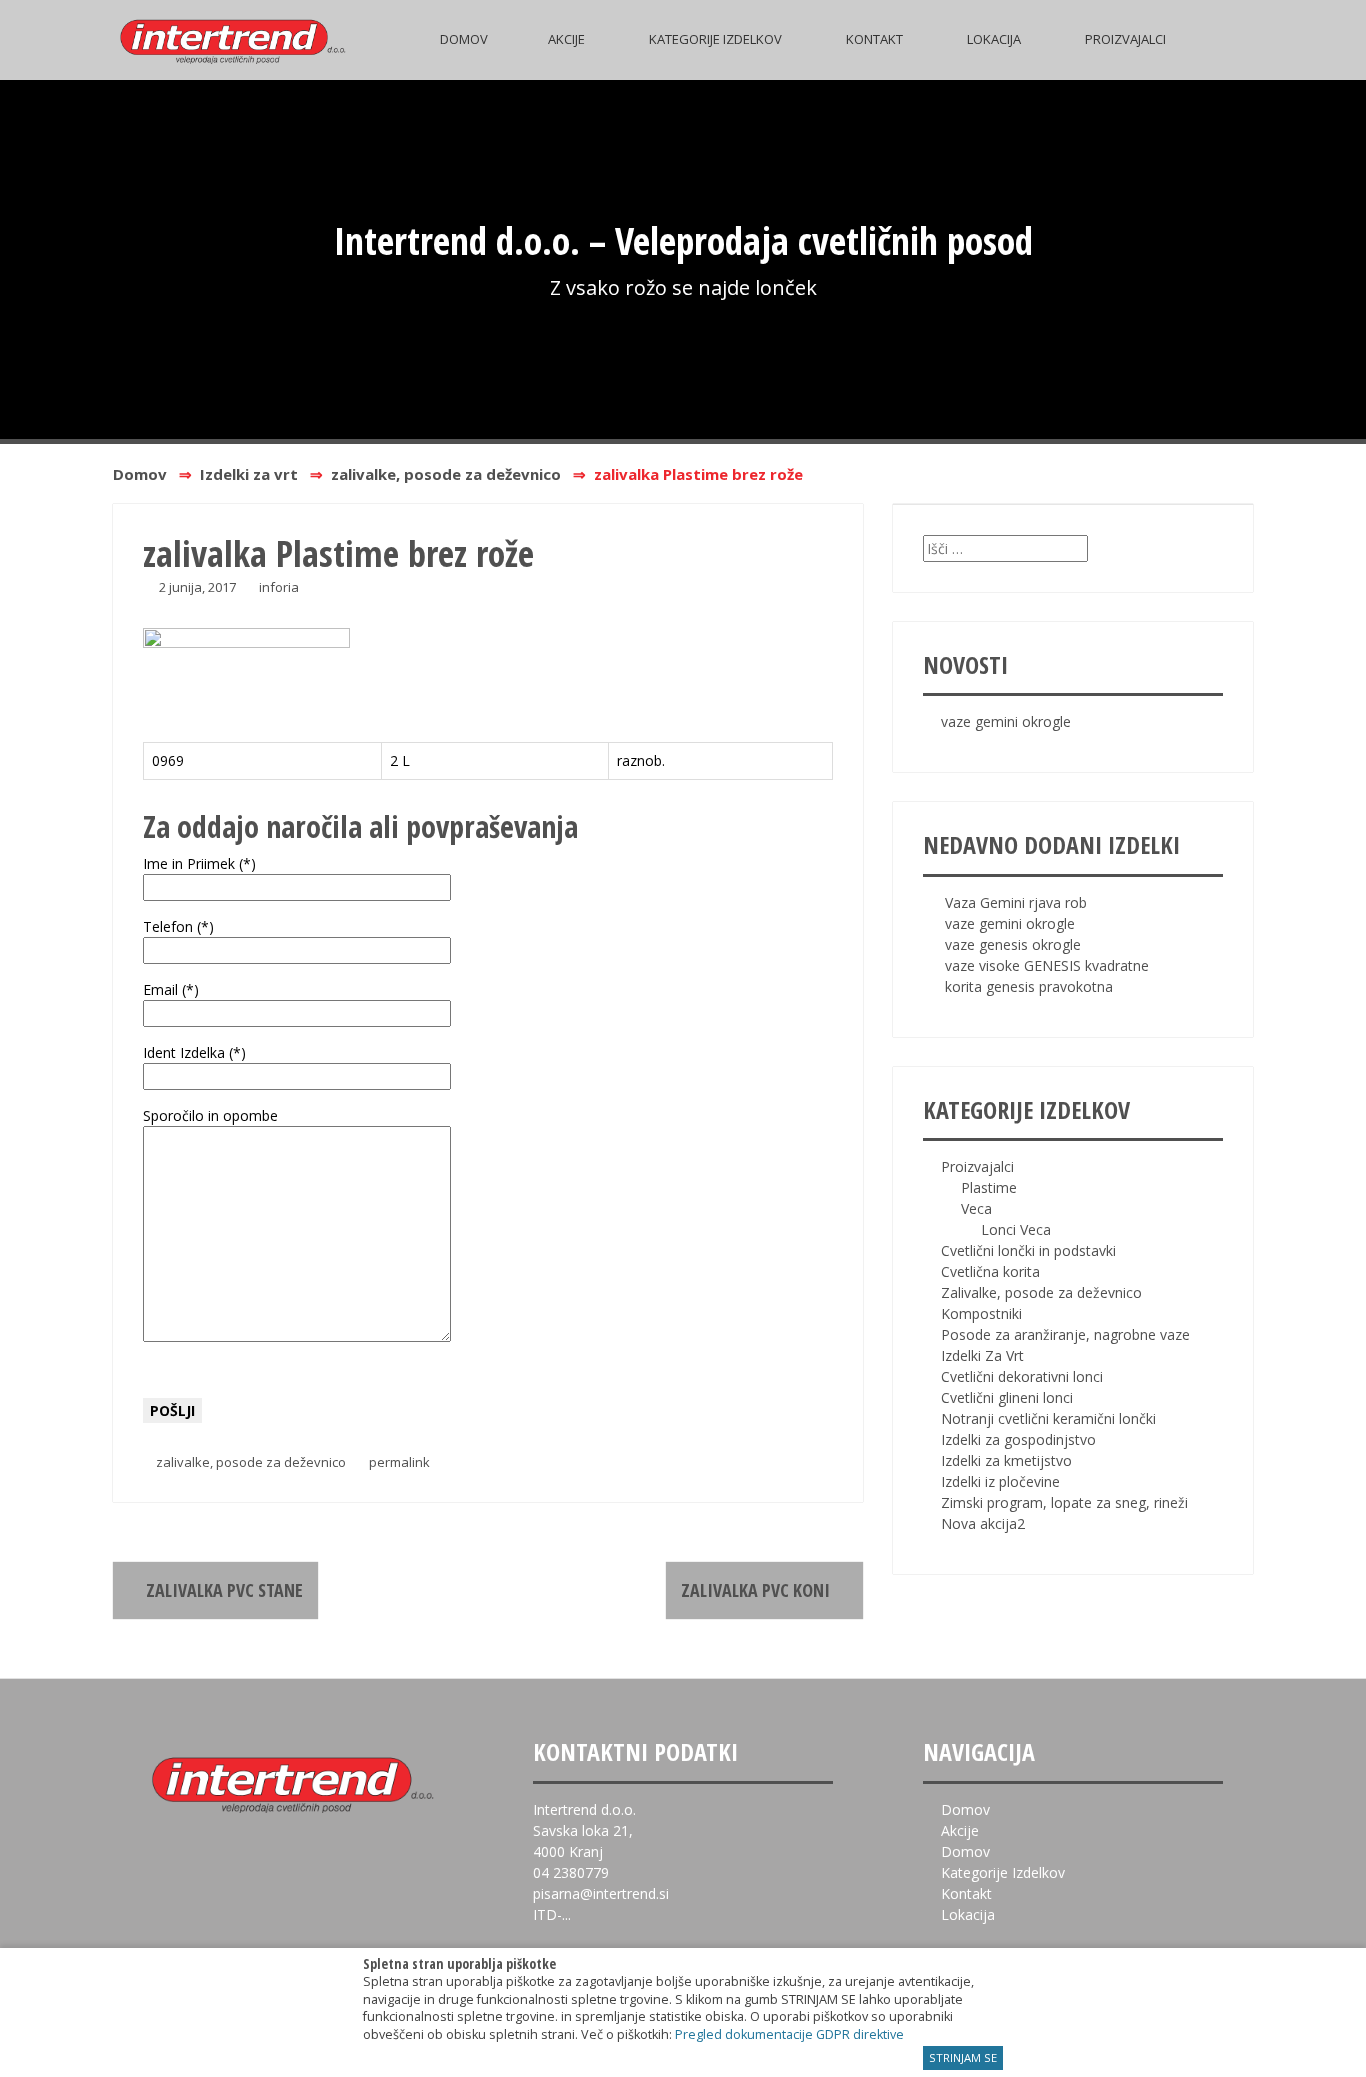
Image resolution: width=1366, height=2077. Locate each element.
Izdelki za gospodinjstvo (1018, 1439)
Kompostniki (981, 1313)
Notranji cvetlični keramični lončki (1048, 1418)
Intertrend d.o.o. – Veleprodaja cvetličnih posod (683, 240)
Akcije (566, 39)
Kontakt (874, 39)
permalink (398, 1462)
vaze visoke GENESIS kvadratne (1047, 965)
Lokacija (994, 39)
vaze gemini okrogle (1006, 721)
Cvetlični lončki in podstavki (1028, 1250)
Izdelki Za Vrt (982, 1355)
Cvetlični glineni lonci (1007, 1397)
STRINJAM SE (963, 2057)
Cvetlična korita (990, 1271)
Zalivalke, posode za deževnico (1041, 1292)
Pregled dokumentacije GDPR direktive (789, 2034)
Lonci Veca (1016, 1229)
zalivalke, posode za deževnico (446, 474)
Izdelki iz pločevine (1000, 1481)
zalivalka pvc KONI (757, 1590)
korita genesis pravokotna (1029, 986)
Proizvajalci (1125, 39)
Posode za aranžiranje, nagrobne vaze (1065, 1334)
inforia (279, 587)
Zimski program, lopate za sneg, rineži (1064, 1502)
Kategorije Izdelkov (715, 39)
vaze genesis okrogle (1013, 944)
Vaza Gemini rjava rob (1016, 902)
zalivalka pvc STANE (222, 1590)
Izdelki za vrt (249, 474)
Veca (976, 1208)
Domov (464, 39)
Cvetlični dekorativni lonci (1022, 1376)
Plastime (989, 1187)
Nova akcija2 (983, 1523)
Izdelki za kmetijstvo (1006, 1460)
